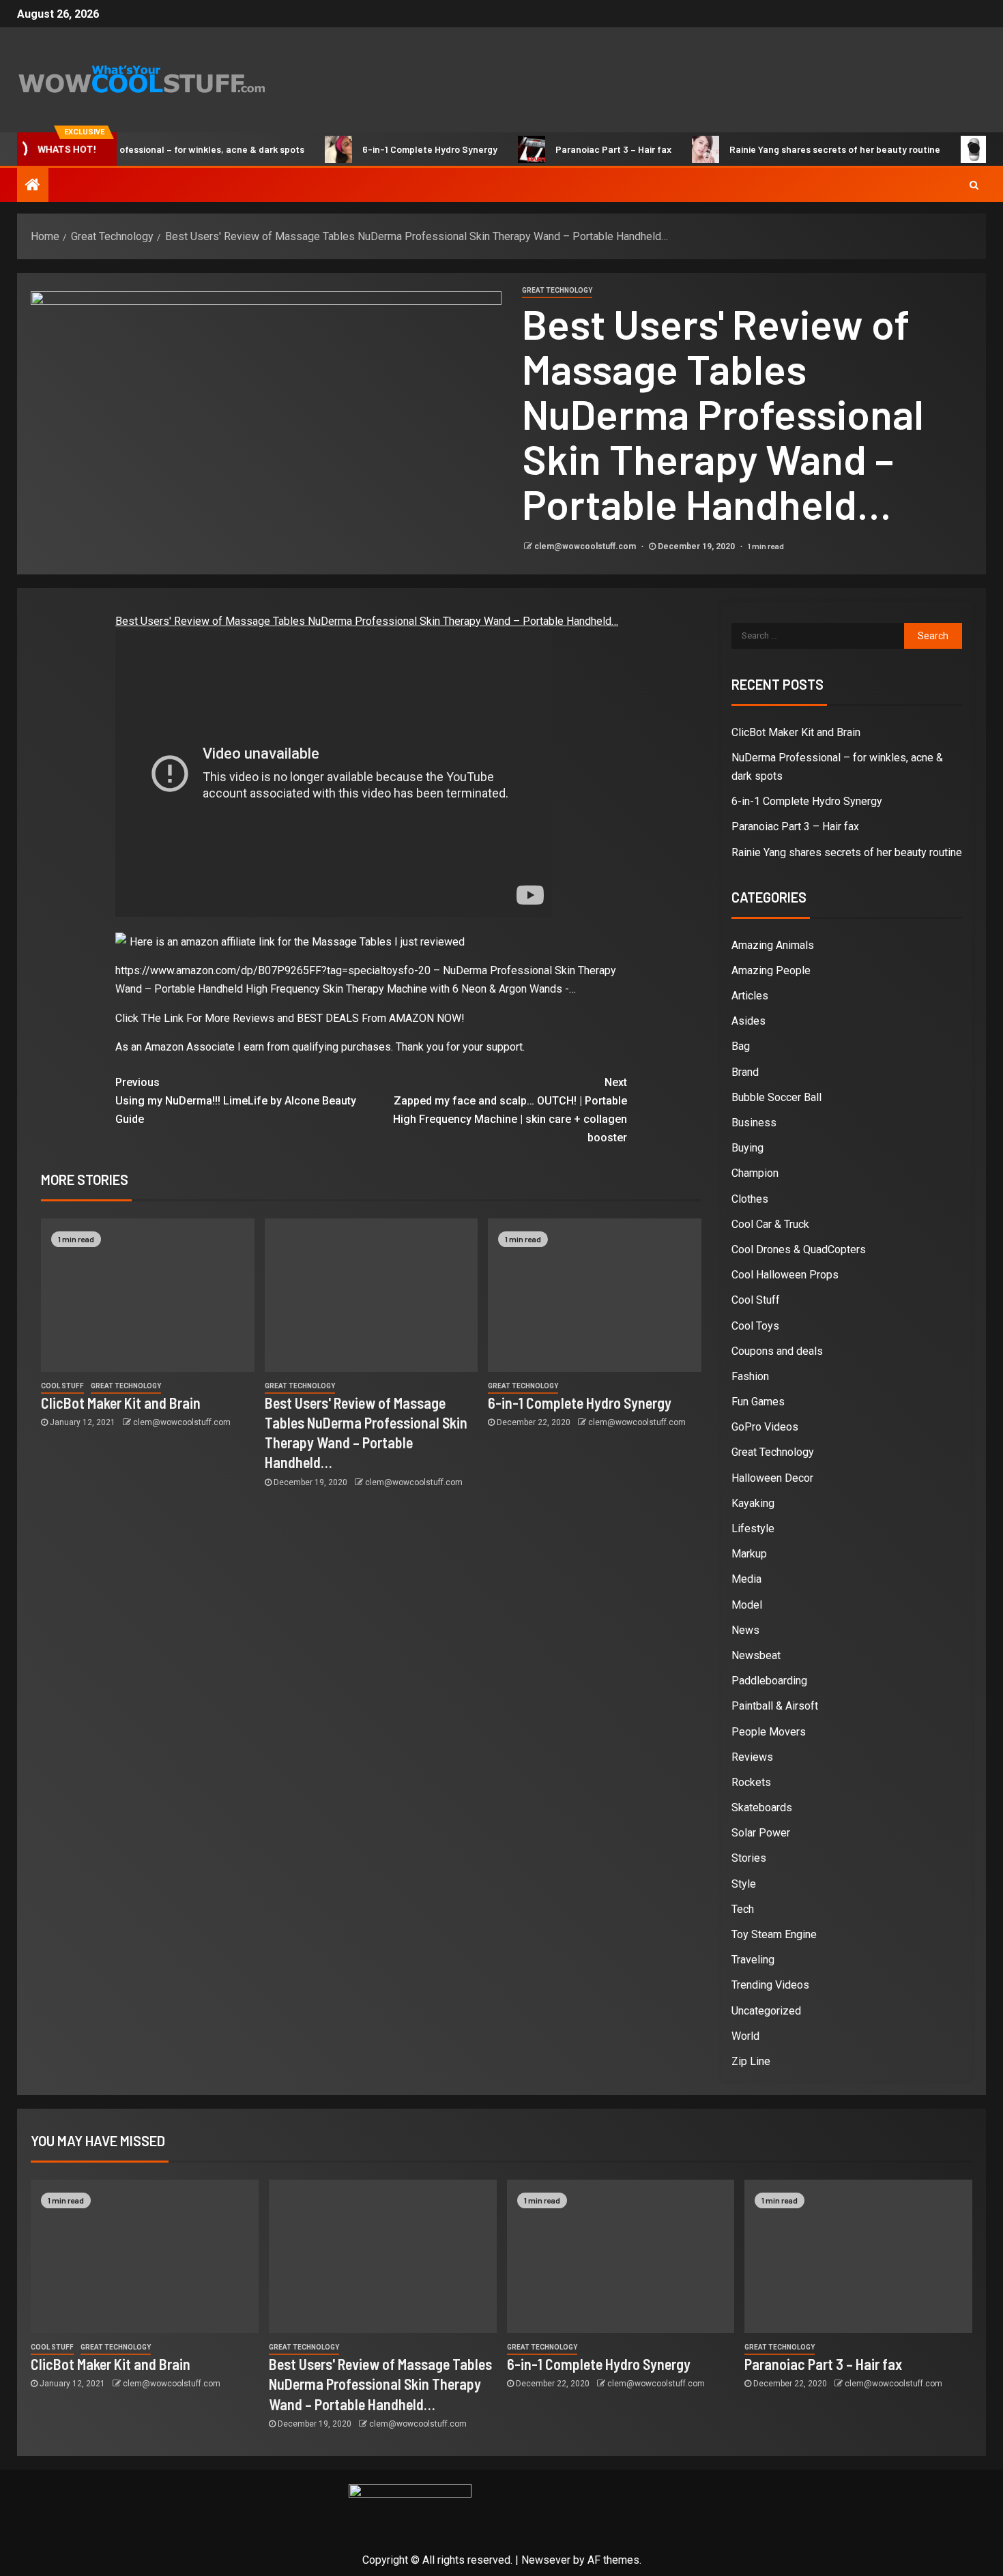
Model (747, 1605)
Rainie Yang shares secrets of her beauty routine (791, 149)
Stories (749, 1858)
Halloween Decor (772, 1478)
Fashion (750, 1376)
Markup (749, 1554)
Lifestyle (753, 1528)
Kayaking (753, 1503)
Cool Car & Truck (770, 1224)
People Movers (769, 1732)
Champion (755, 1173)
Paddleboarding (769, 1681)
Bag (741, 1046)
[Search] (974, 185)
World (745, 2036)
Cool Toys (755, 1326)
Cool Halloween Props (785, 1275)
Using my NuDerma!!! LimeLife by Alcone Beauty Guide (236, 1101)
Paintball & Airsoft (775, 1706)
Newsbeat (756, 1655)
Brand (745, 1072)
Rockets (751, 1782)
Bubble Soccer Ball (776, 1097)
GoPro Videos (765, 1427)
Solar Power (761, 1833)
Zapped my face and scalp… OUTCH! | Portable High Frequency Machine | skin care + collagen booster (510, 1110)
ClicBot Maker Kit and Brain (121, 1403)
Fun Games (758, 1402)
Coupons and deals (777, 1351)
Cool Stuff (62, 1386)
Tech (743, 1909)
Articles (750, 996)
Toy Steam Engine (774, 1934)
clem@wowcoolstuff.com (586, 546)
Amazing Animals (773, 945)
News (745, 1630)
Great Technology (557, 290)
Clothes (750, 1199)
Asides (748, 1021)
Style (744, 1884)
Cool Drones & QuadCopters (799, 1249)
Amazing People (771, 970)
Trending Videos (770, 1985)
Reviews (752, 1757)
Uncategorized (766, 2011)
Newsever (546, 2560)
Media (746, 1579)
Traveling (753, 1960)
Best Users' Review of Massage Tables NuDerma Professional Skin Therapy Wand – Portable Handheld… (367, 621)
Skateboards (762, 1807)
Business (754, 1123)
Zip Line (751, 2061)
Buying (747, 1148)
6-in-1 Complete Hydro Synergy (386, 149)
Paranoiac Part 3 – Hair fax (570, 149)
